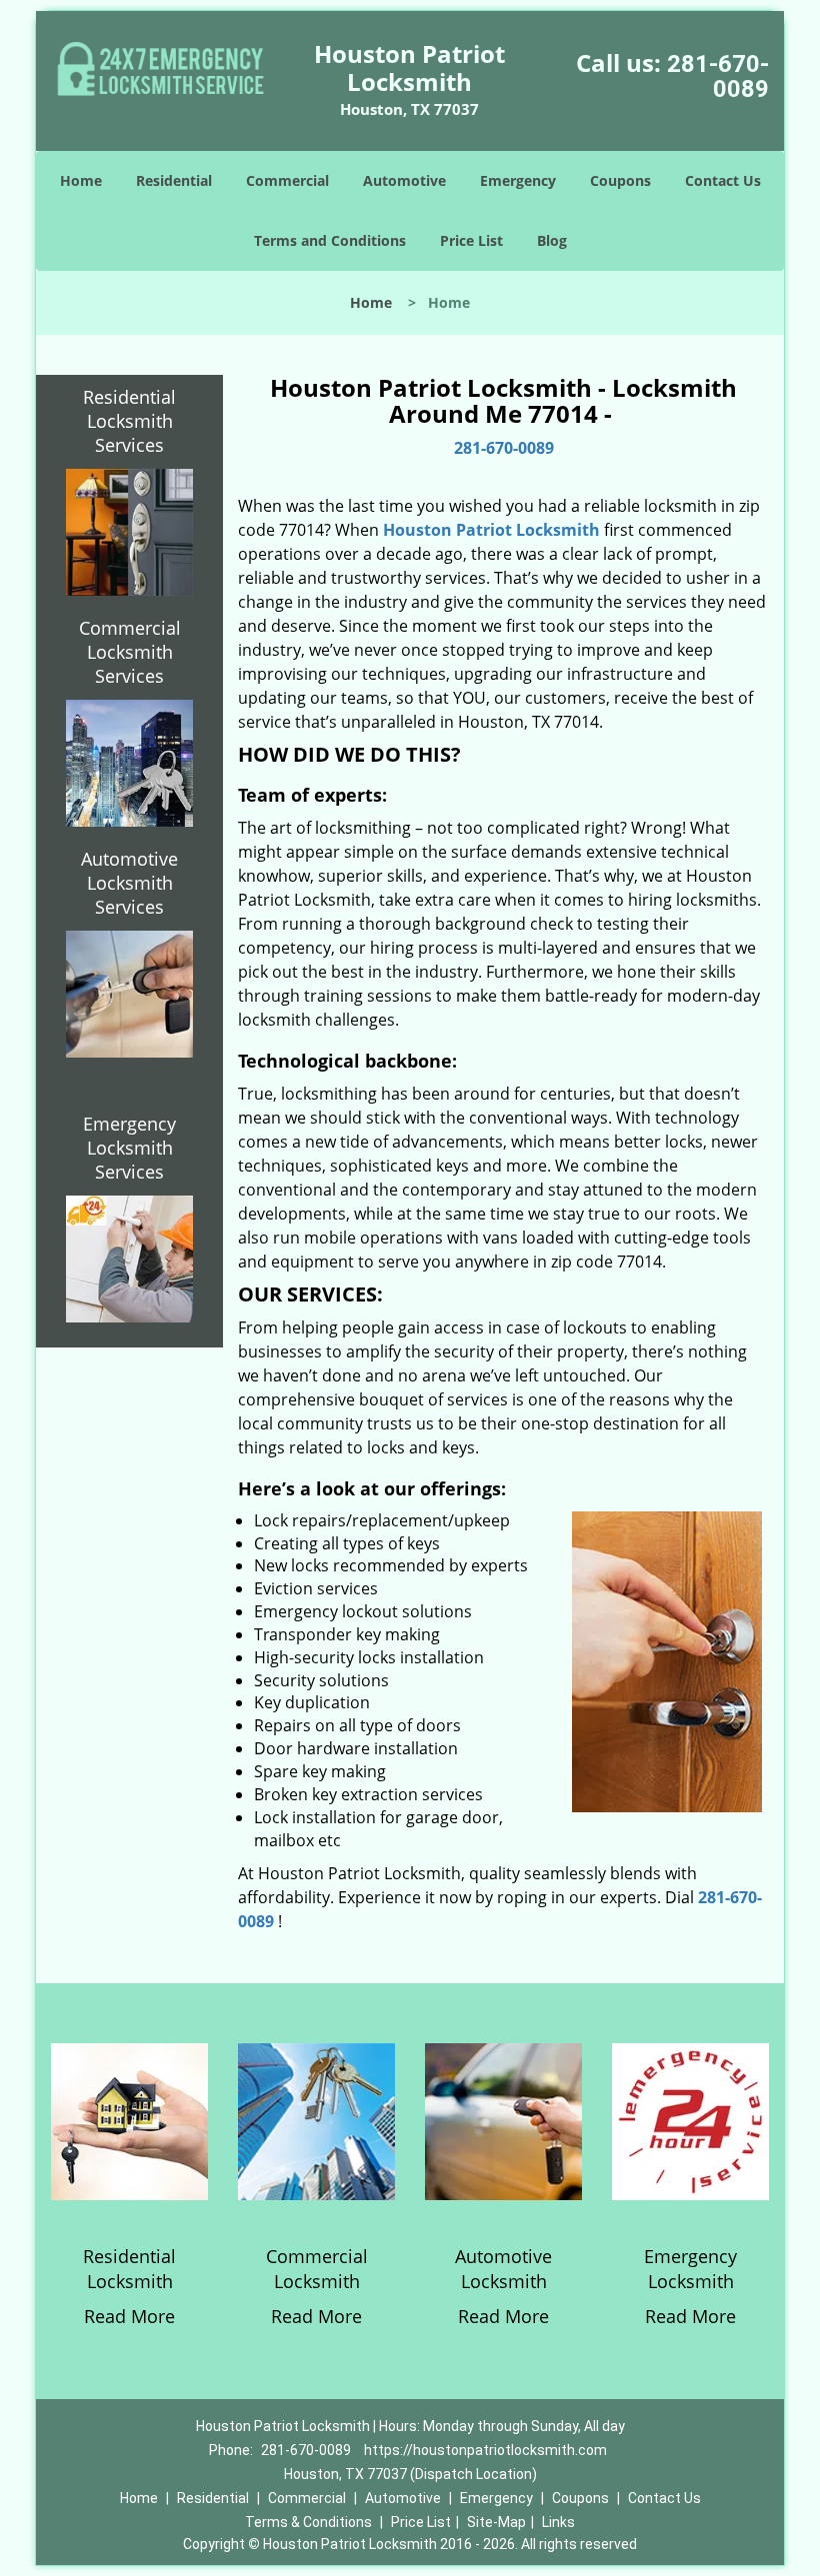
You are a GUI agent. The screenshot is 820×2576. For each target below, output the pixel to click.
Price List (471, 240)
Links (558, 2522)
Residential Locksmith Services (129, 421)
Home (81, 180)
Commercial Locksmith (317, 2269)
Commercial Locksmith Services (130, 652)
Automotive (404, 180)
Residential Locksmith (129, 2269)
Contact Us (723, 180)
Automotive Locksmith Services (129, 883)
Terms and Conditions (330, 240)
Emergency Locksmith (690, 2269)
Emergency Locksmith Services (129, 1148)
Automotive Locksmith (503, 2269)
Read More (129, 2316)
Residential (174, 180)
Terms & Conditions (308, 2522)
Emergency (518, 180)
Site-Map (496, 2522)
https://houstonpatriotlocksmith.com (485, 2450)
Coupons (620, 180)
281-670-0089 (718, 76)
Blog (552, 240)
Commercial (287, 180)
